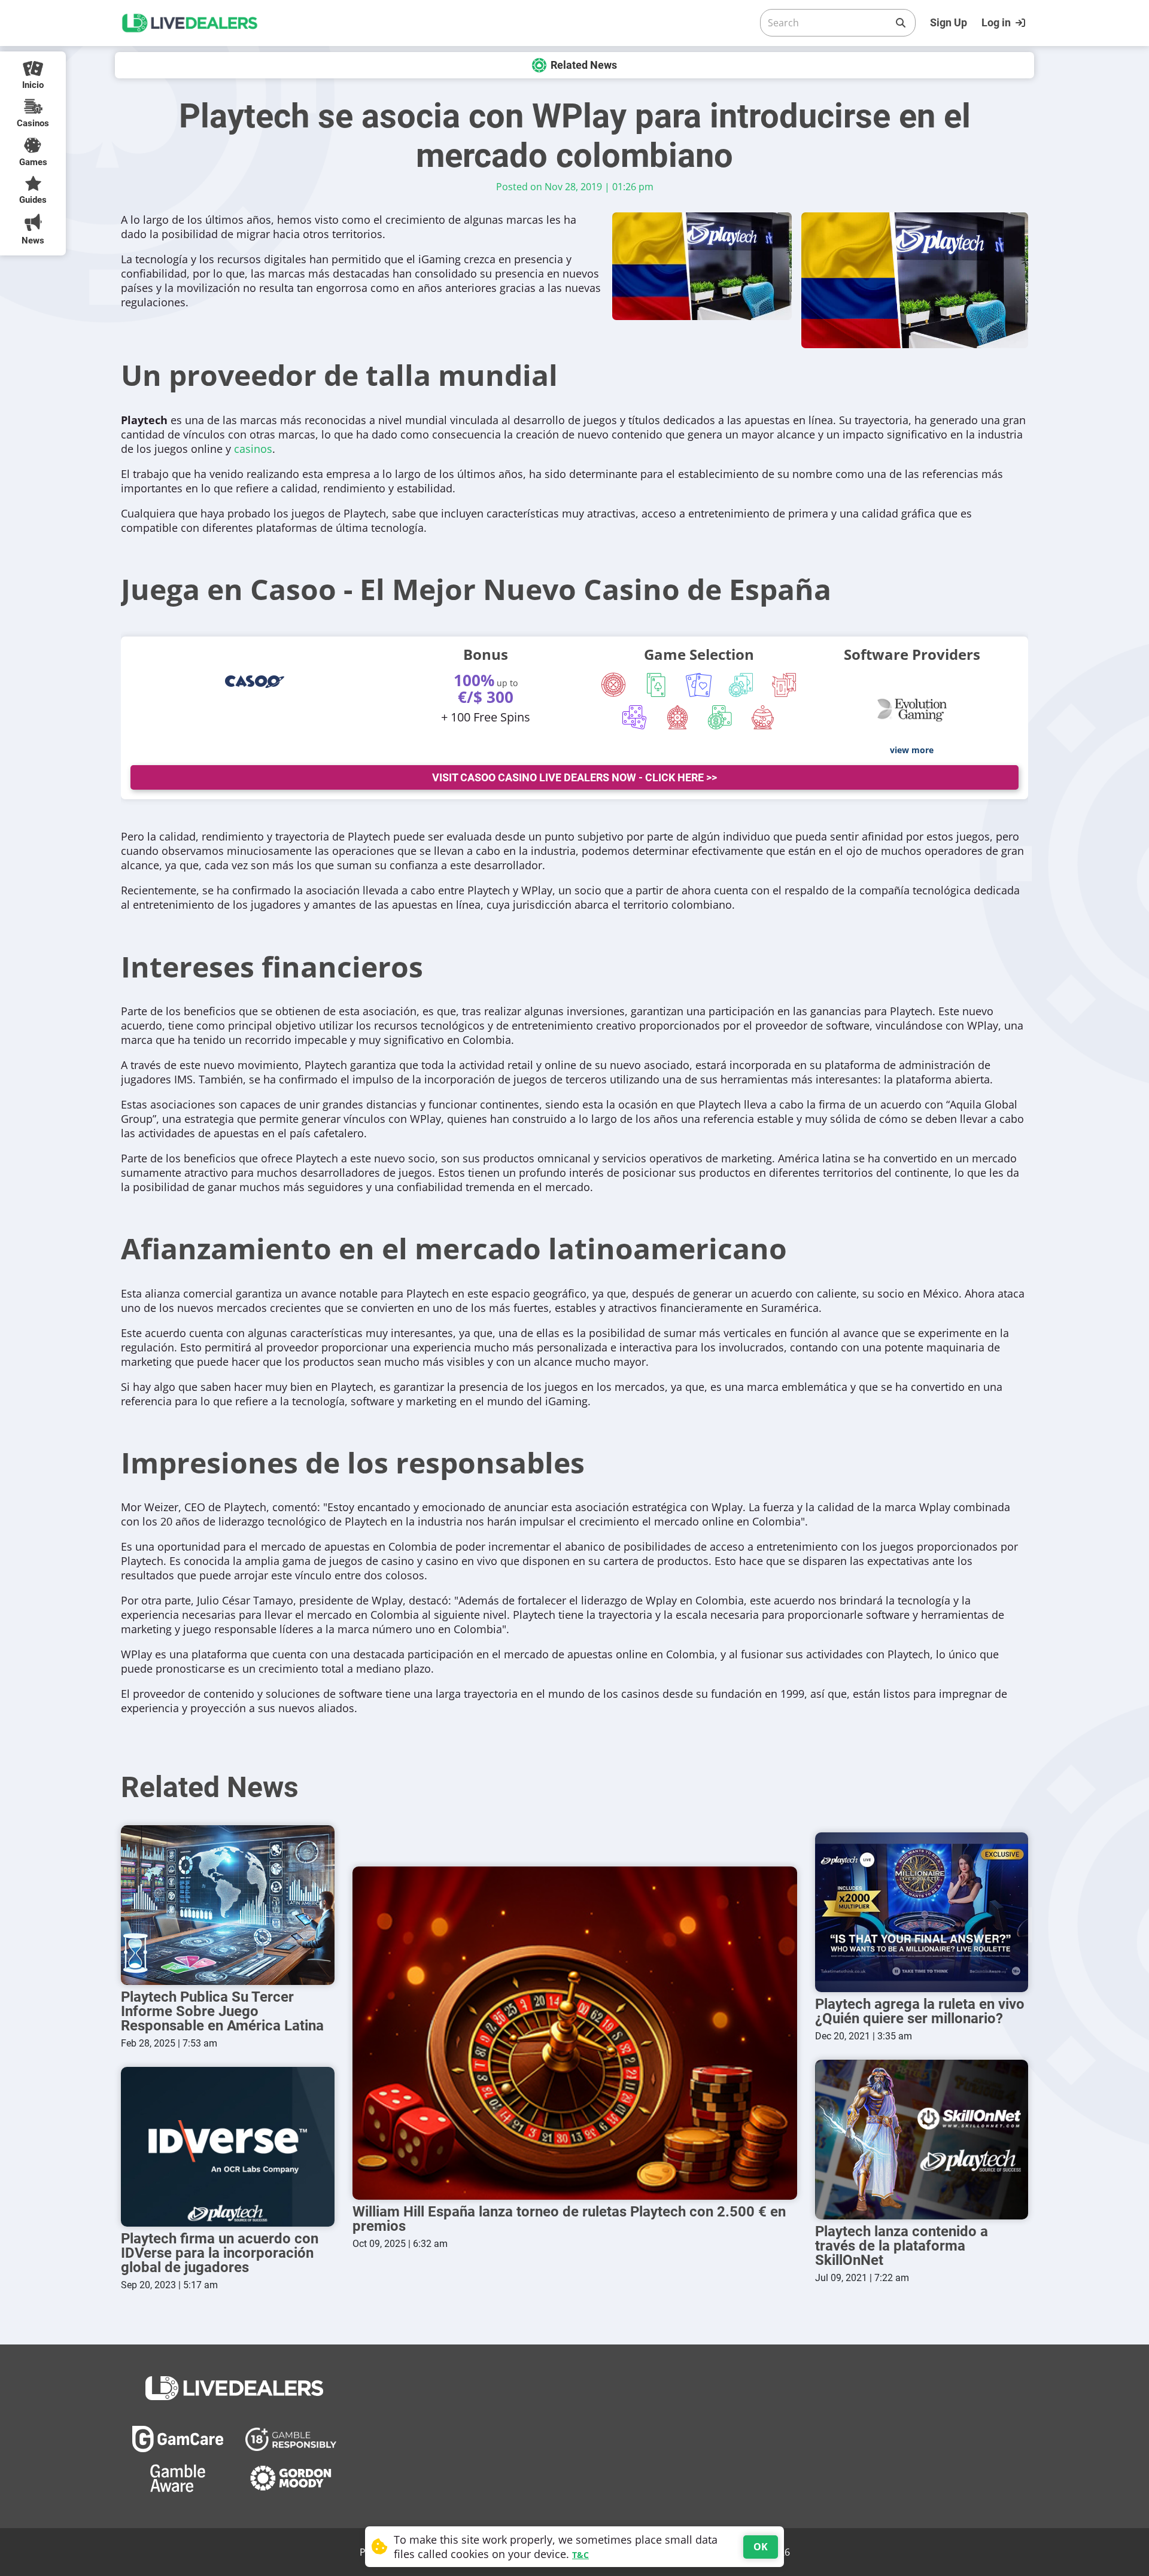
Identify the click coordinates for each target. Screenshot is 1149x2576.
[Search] (901, 23)
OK (761, 2547)
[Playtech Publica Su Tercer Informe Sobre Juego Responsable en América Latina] (228, 1905)
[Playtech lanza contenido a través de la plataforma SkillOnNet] (922, 2140)
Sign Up (949, 22)
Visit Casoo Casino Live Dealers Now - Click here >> (574, 777)
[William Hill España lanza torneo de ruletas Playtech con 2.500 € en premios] (575, 2033)
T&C (580, 2555)
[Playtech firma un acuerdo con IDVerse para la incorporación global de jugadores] (228, 2147)
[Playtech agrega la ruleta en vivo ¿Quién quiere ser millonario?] (922, 1912)
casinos (253, 449)
